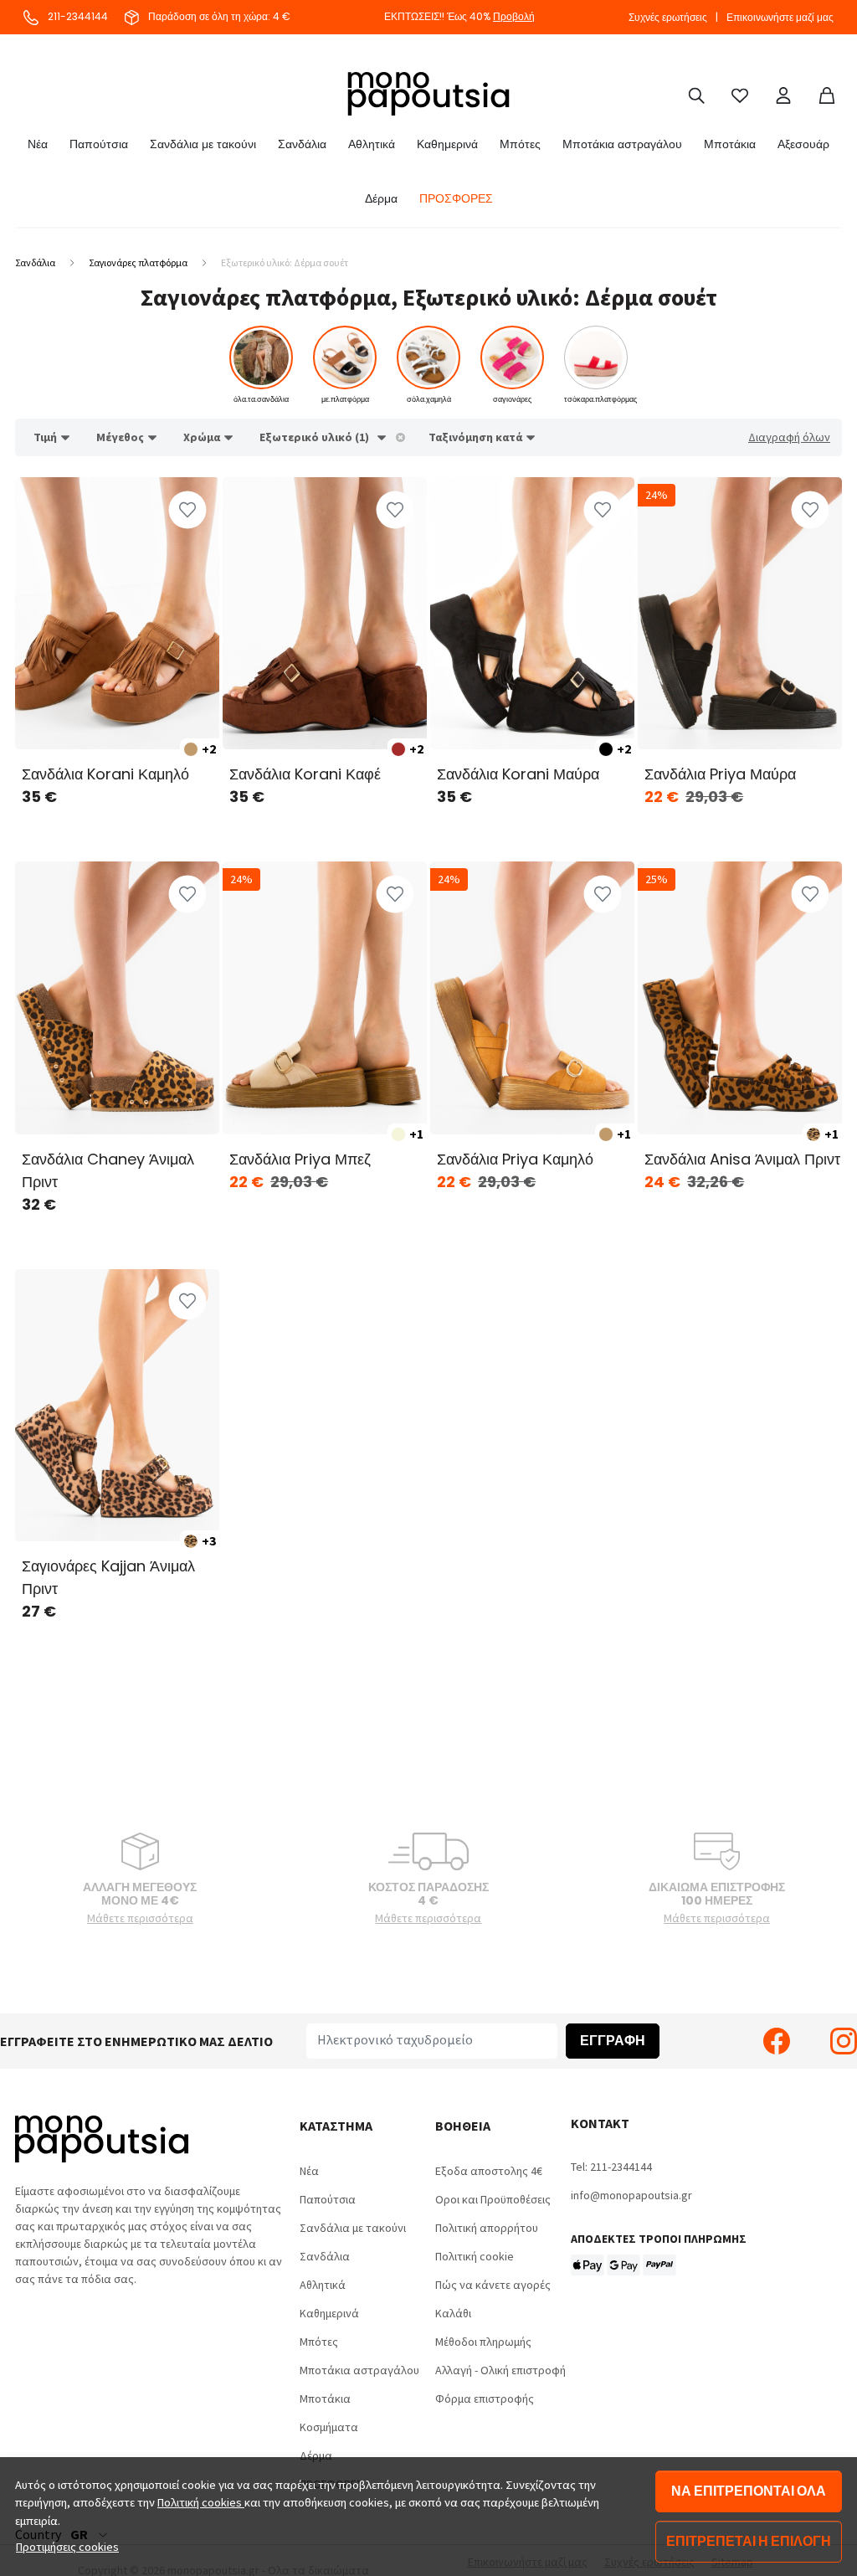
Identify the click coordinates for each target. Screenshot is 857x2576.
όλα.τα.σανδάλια (261, 399)
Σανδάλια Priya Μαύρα (720, 774)
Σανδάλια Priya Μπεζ (300, 1159)
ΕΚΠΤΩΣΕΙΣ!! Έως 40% (459, 16)
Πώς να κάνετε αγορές (493, 2285)
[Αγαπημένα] (740, 94)
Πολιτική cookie (475, 2256)
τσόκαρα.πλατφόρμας (600, 399)
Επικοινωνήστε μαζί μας (780, 17)
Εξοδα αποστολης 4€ (489, 2171)
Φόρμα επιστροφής (485, 2399)
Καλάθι (453, 2313)
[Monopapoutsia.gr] (428, 94)
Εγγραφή (613, 2041)
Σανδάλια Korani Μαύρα (518, 774)
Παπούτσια (99, 144)
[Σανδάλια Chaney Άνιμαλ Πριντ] (117, 997)
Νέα (38, 144)
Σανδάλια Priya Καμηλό (515, 1159)
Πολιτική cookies (201, 2502)
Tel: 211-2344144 (611, 2167)
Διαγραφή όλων (789, 437)
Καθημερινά (447, 144)
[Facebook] (777, 2041)
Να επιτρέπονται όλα (749, 2491)
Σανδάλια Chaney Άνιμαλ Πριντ (108, 1170)
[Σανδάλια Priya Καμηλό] (532, 997)
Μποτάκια (730, 144)
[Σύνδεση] (783, 94)
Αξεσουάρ (803, 144)
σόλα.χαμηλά (429, 399)
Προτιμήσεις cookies (67, 2547)
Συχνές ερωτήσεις (668, 17)
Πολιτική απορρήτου (487, 2228)
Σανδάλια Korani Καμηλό (105, 774)
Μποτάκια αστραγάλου (622, 144)
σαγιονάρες (512, 399)
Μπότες (520, 144)
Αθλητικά (372, 144)
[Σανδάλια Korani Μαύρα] (532, 613)
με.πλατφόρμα (345, 399)
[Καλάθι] (827, 94)
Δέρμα (381, 198)
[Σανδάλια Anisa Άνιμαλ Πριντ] (740, 997)
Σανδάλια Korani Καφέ (305, 774)
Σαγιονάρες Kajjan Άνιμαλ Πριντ (108, 1577)
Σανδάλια (302, 144)
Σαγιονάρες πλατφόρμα (138, 262)
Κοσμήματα (329, 2427)
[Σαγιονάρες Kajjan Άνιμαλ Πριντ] (117, 1405)
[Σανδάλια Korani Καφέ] (325, 613)
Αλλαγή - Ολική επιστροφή (500, 2370)
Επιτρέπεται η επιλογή (749, 2541)
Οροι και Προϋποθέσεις (493, 2199)
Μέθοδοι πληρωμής (483, 2342)
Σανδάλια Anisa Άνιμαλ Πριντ (742, 1159)
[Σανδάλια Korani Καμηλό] (117, 613)
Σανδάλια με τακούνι (203, 144)
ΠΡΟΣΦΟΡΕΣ (456, 198)
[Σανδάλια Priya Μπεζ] (325, 997)
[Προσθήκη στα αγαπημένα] (187, 509)
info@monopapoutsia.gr (631, 2195)
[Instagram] (844, 2041)
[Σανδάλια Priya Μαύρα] (740, 613)
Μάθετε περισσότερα (140, 1918)
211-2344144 (77, 16)
